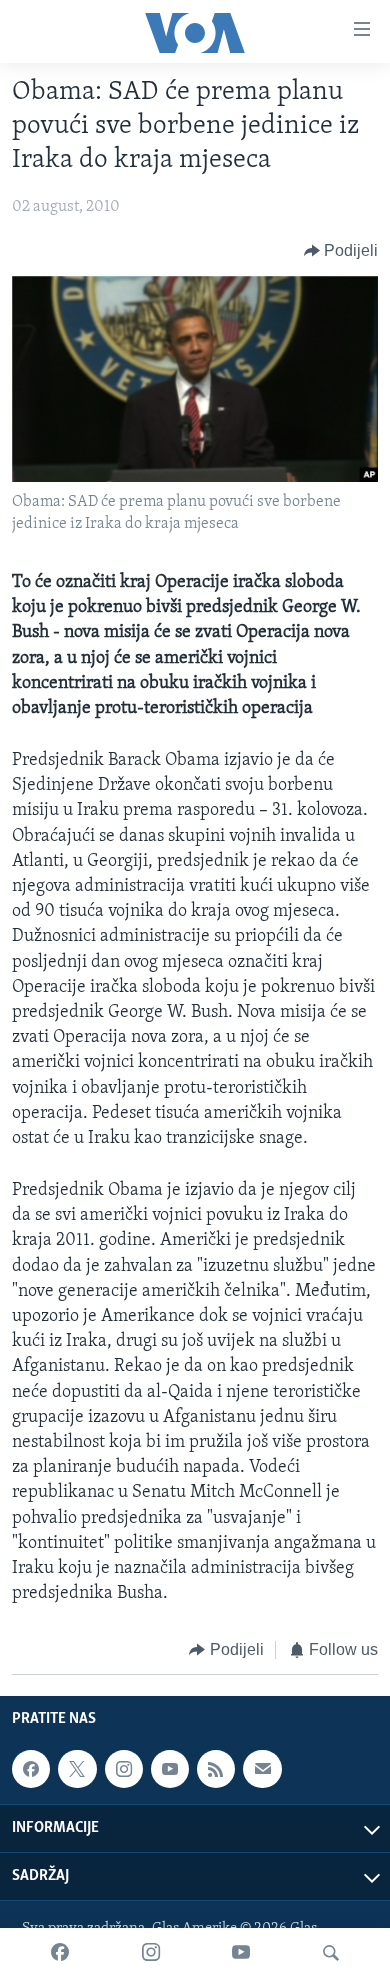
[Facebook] (60, 1953)
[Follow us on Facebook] (31, 1769)
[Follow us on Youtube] (170, 1769)
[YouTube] (241, 1953)
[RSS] (216, 1769)
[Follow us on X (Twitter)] (77, 1769)
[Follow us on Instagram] (124, 1769)
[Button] (341, 251)
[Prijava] (262, 1769)
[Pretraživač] (331, 1953)
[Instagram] (151, 1953)
